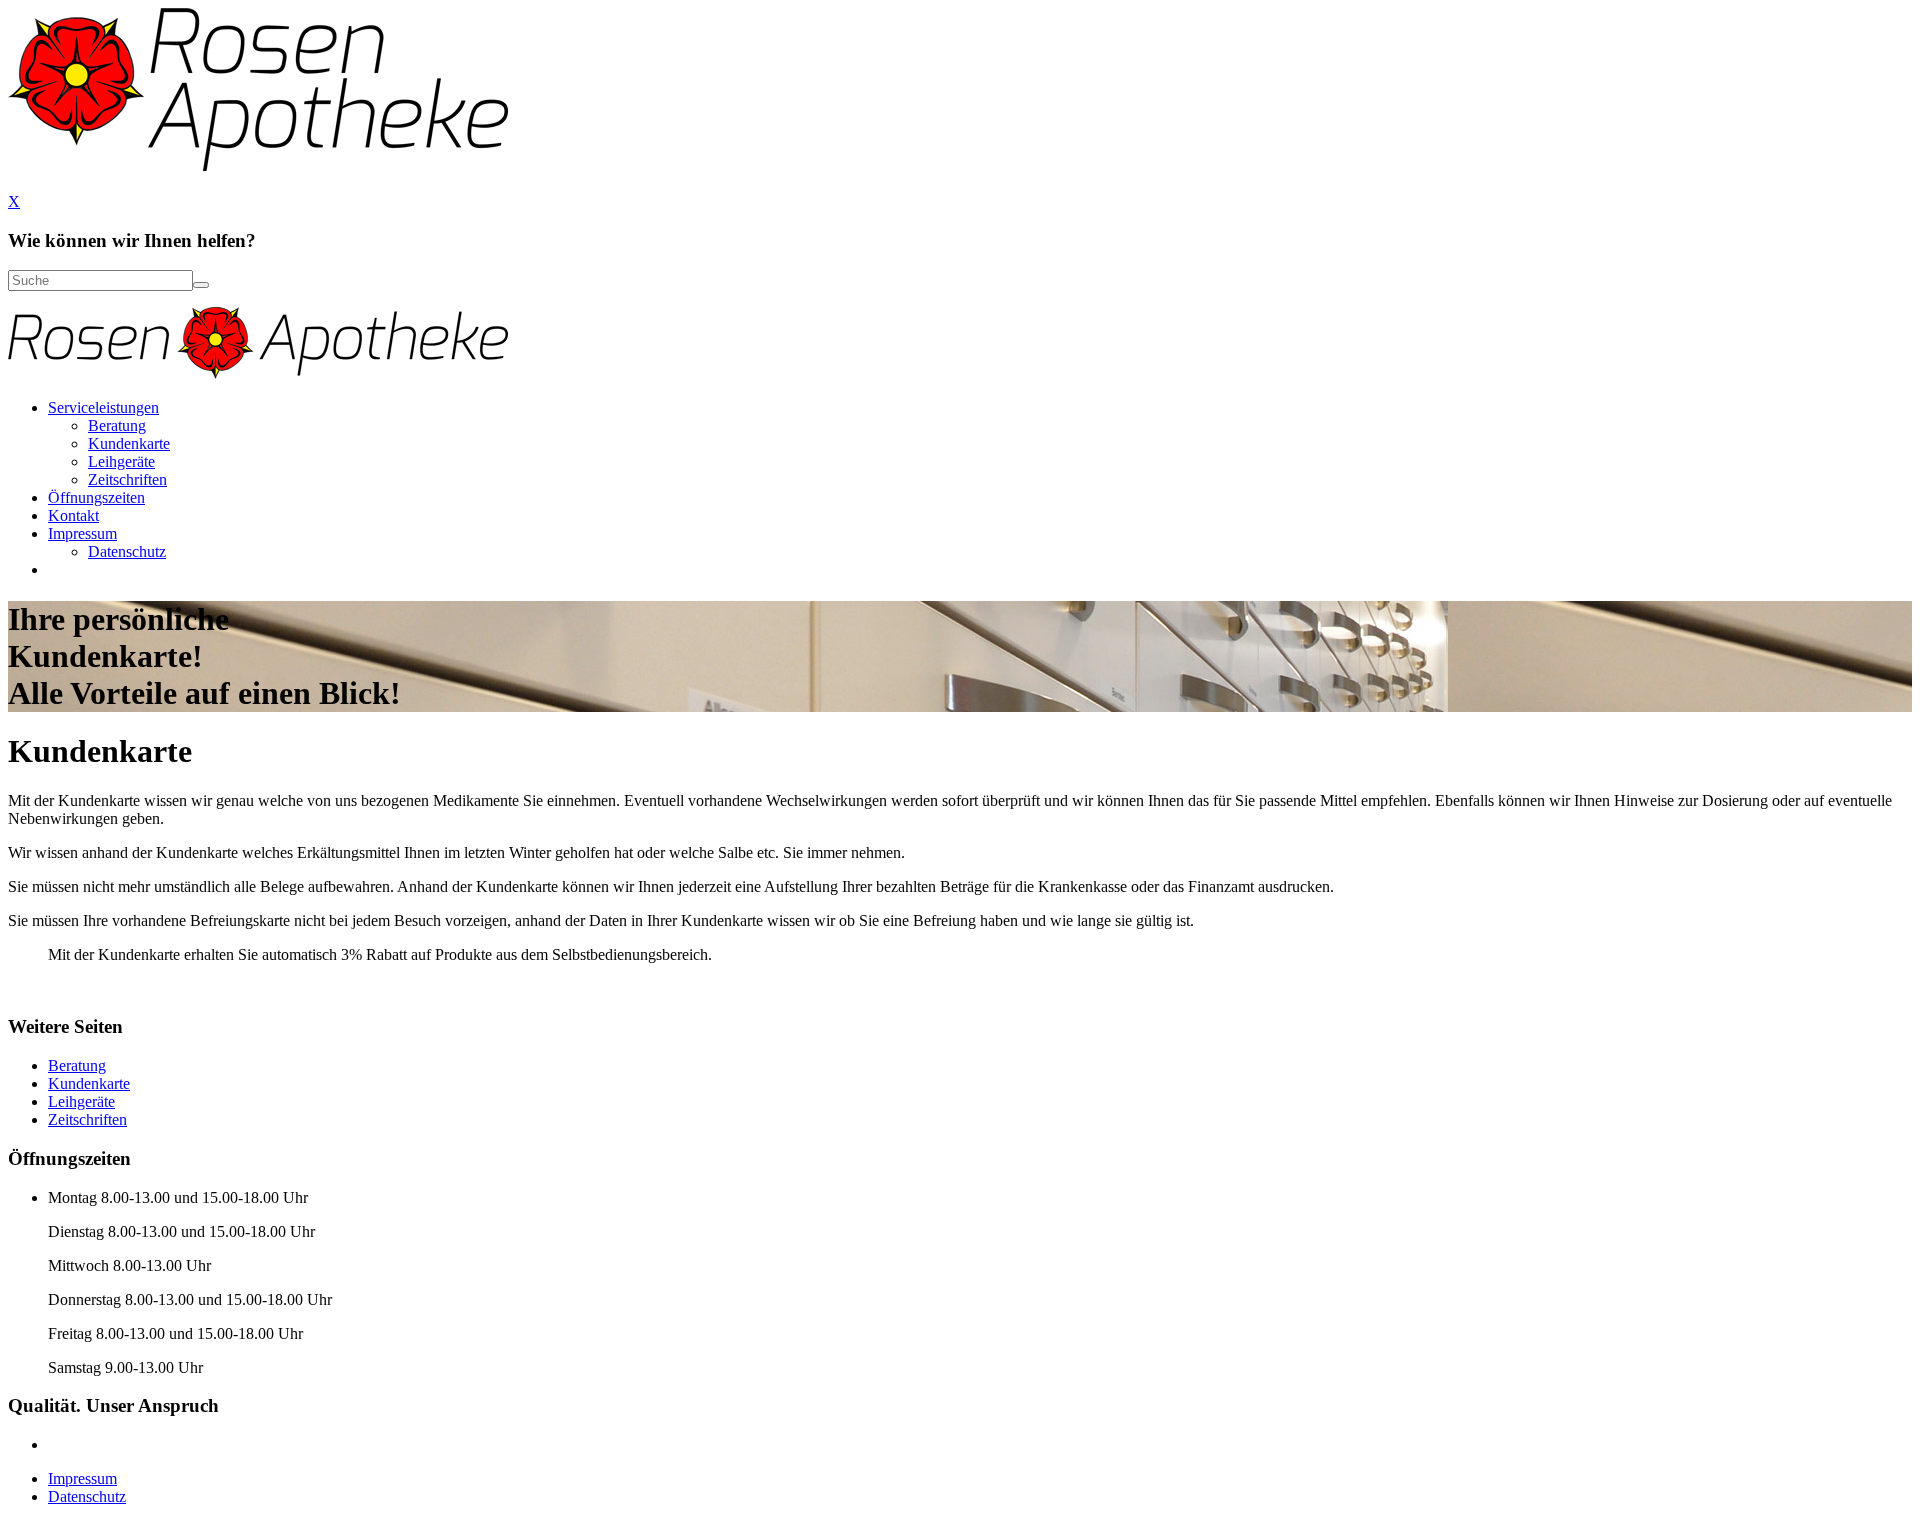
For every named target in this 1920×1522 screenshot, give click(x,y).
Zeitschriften (127, 479)
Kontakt (73, 515)
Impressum (82, 533)
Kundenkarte (129, 443)
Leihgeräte (121, 461)
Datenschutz (127, 551)
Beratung (117, 425)
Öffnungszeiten (96, 497)
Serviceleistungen (103, 407)
